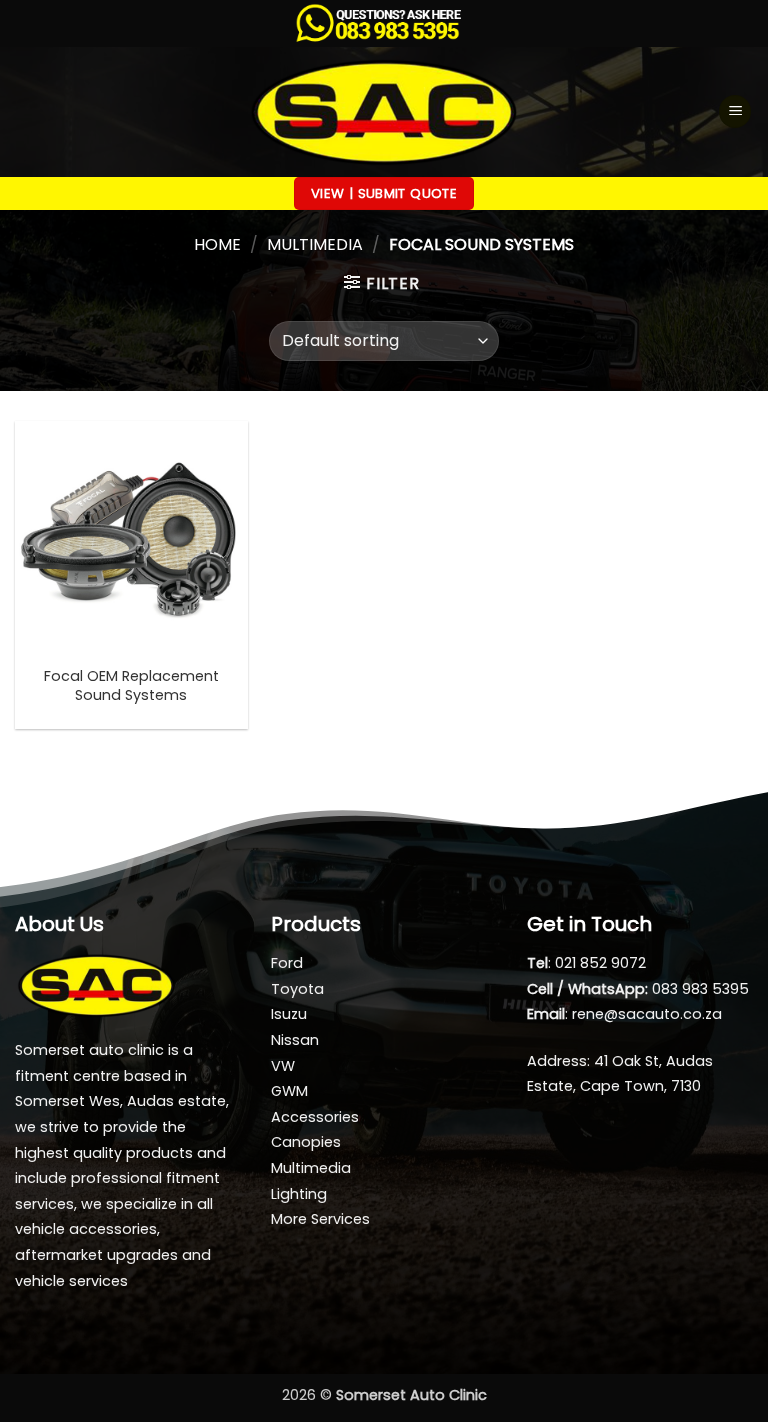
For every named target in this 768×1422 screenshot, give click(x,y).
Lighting (299, 1194)
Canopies (306, 1142)
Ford (287, 963)
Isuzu (289, 1014)
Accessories (315, 1117)
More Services (320, 1219)
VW (283, 1066)
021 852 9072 (600, 963)
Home (217, 244)
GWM (289, 1091)
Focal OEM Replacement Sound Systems (131, 685)
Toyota (297, 989)
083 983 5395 (700, 989)
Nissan (295, 1040)
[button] (735, 111)
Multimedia (315, 244)
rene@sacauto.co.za (647, 1014)
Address (557, 1061)
